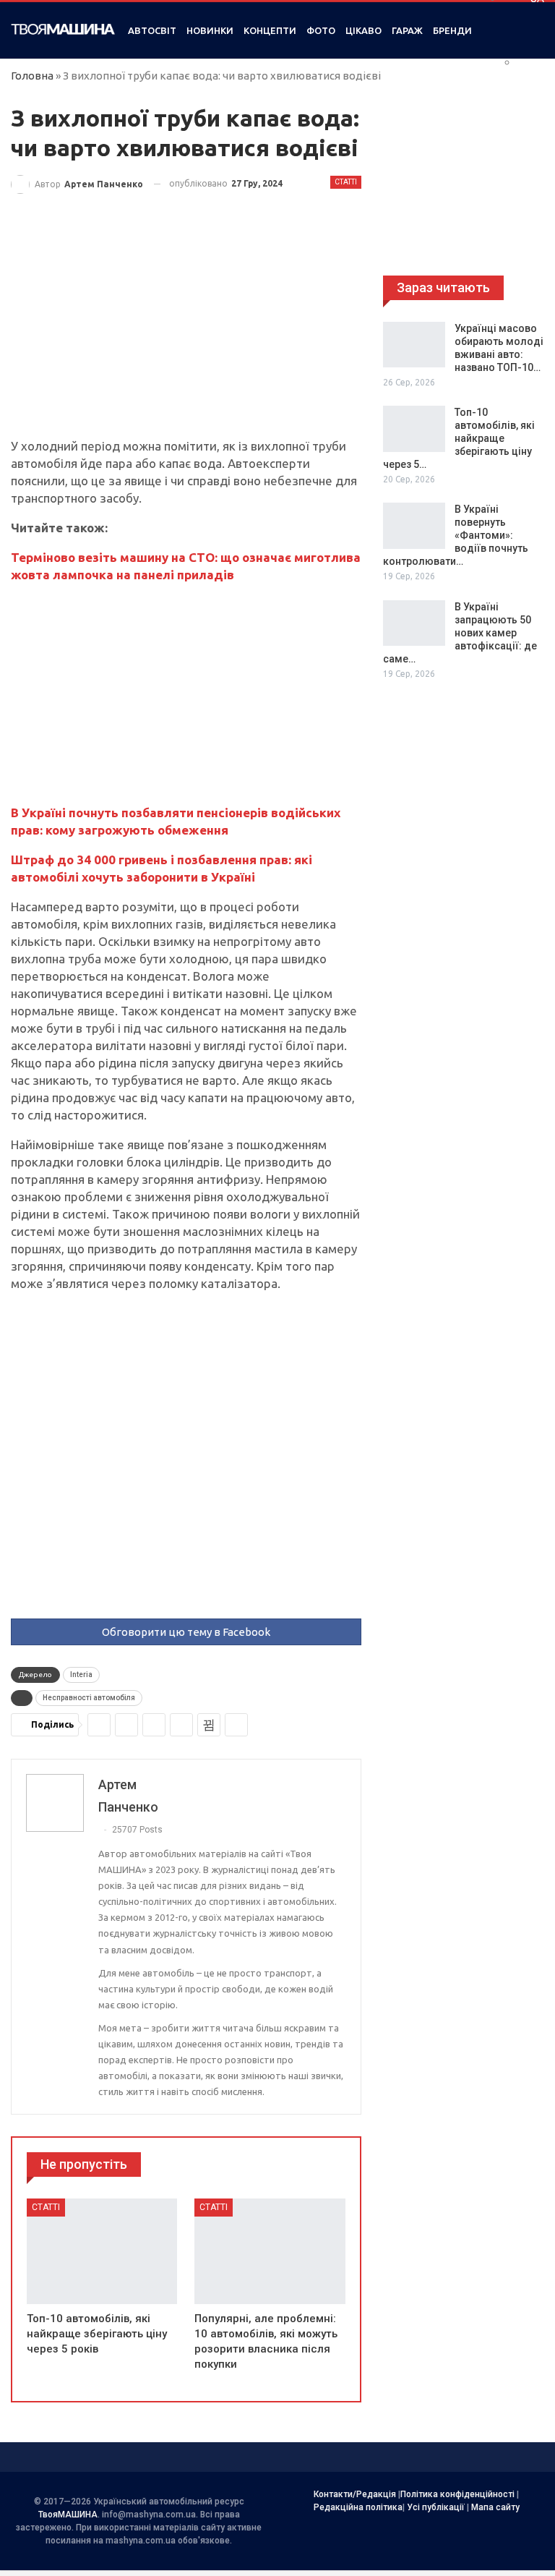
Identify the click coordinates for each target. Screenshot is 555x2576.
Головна (32, 76)
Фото (321, 30)
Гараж (407, 30)
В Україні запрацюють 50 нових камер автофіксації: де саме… (460, 633)
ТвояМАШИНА (68, 2515)
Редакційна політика (358, 2507)
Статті (346, 182)
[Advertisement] (186, 330)
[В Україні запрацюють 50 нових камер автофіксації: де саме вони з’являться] (414, 623)
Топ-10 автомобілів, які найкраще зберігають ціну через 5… (459, 438)
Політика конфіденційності (457, 2494)
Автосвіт (152, 30)
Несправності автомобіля (89, 1698)
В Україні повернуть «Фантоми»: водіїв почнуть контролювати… (456, 535)
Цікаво (363, 30)
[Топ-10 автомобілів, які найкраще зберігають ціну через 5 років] (102, 2251)
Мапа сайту (495, 2507)
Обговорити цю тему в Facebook (186, 1632)
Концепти (270, 30)
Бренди (452, 30)
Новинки (210, 30)
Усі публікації (436, 2507)
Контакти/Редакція (355, 2494)
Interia (81, 1675)
